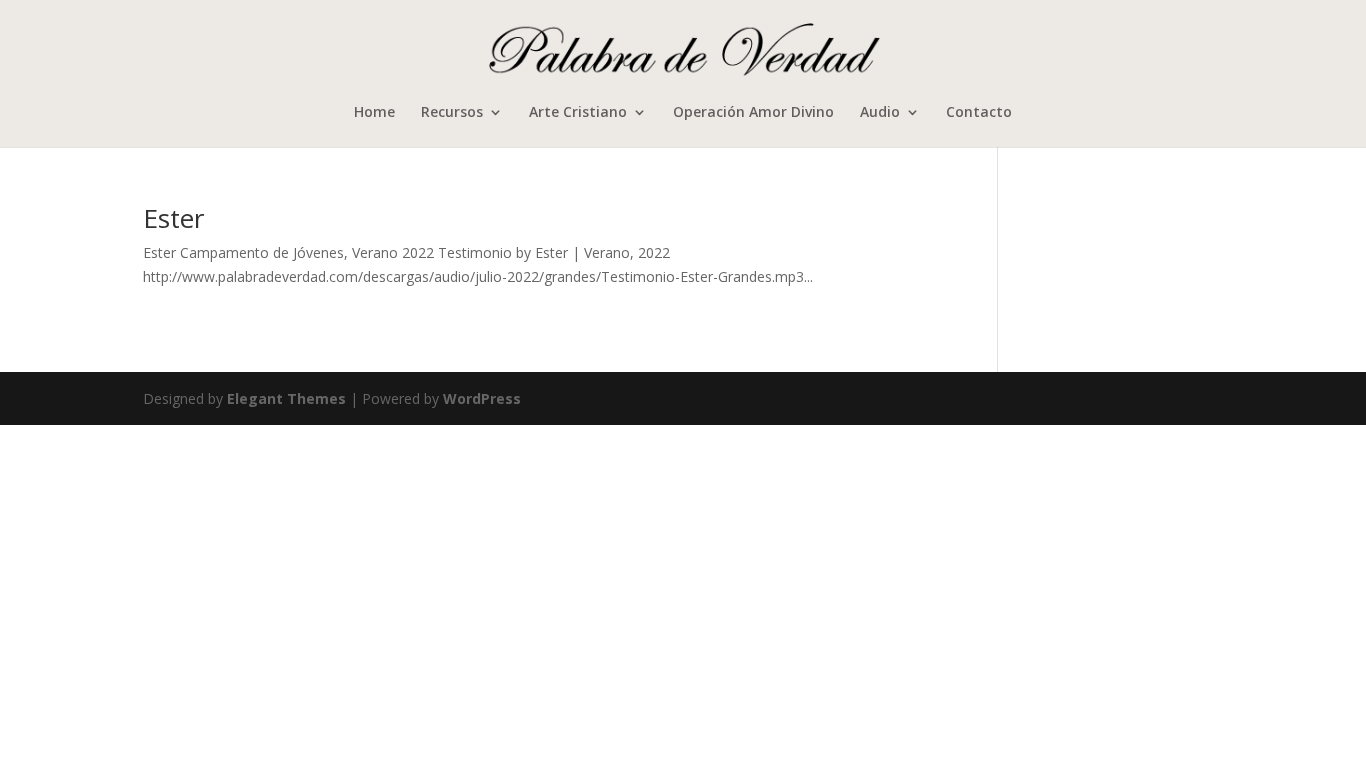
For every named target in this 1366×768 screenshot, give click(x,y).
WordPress (482, 398)
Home (374, 113)
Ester (173, 218)
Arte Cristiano (578, 113)
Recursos (452, 113)
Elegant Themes (286, 398)
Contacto (979, 113)
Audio (880, 113)
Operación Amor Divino (753, 113)
